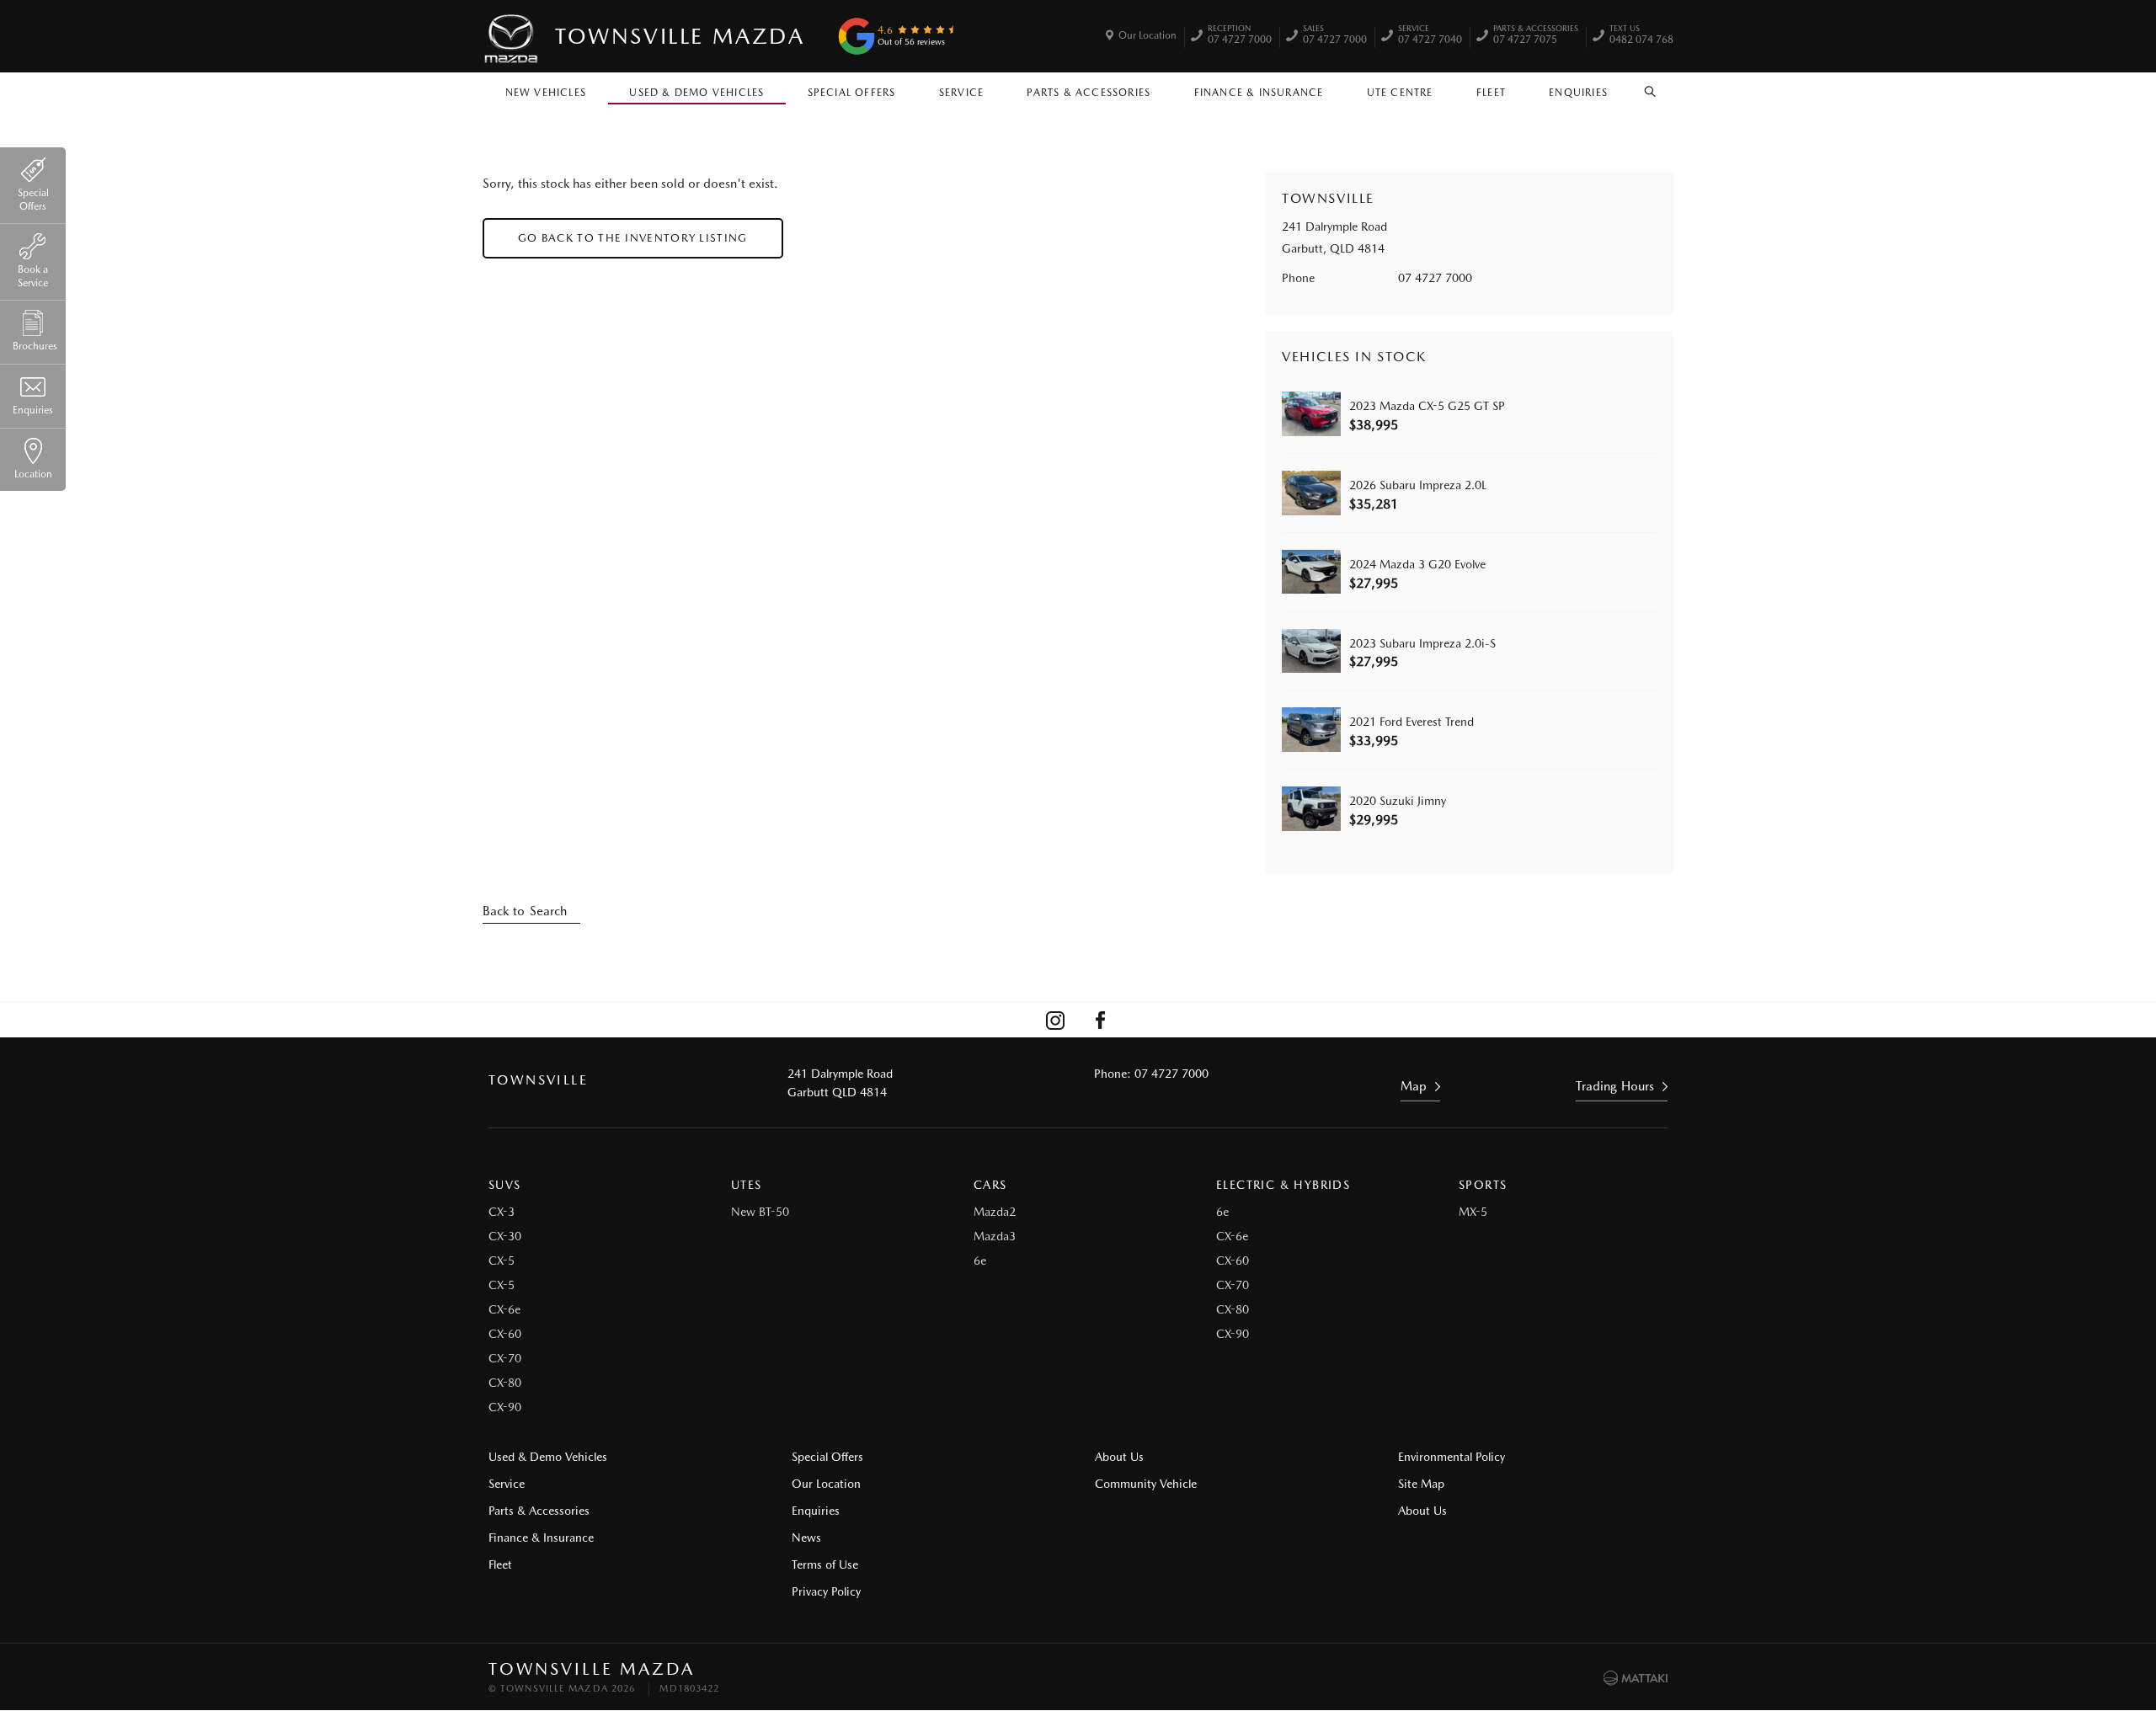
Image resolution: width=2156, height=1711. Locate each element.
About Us (1119, 1457)
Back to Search (525, 911)
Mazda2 (995, 1212)
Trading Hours (1615, 1086)
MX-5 (1473, 1212)
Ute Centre (1400, 93)
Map (1414, 1086)
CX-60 (505, 1334)
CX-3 (502, 1212)
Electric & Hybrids (1283, 1185)
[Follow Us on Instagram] (1055, 1020)
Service (961, 93)
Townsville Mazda (680, 36)
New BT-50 (760, 1212)
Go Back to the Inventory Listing (633, 238)
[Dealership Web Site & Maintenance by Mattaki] (1636, 1678)
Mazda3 (995, 1236)
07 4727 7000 (1240, 36)
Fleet (1491, 93)
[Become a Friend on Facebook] (1101, 1020)
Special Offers (852, 93)
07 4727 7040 (1430, 36)
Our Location (1147, 35)
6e (980, 1261)
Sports (1483, 1185)
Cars (990, 1185)
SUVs (505, 1185)
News (806, 1538)
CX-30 (505, 1236)
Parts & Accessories (1089, 93)
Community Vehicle (1146, 1484)
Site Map (1421, 1484)
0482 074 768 (1641, 36)
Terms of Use (825, 1564)
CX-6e (504, 1309)
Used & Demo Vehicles (696, 93)
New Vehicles (546, 93)
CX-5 (502, 1261)
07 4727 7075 (1536, 36)
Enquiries (1578, 93)
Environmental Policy (1452, 1457)
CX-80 (505, 1383)
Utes (747, 1185)
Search (1651, 88)
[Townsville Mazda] (512, 36)
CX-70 (505, 1358)
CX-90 (505, 1407)
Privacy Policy (826, 1591)
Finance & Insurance (1259, 93)
